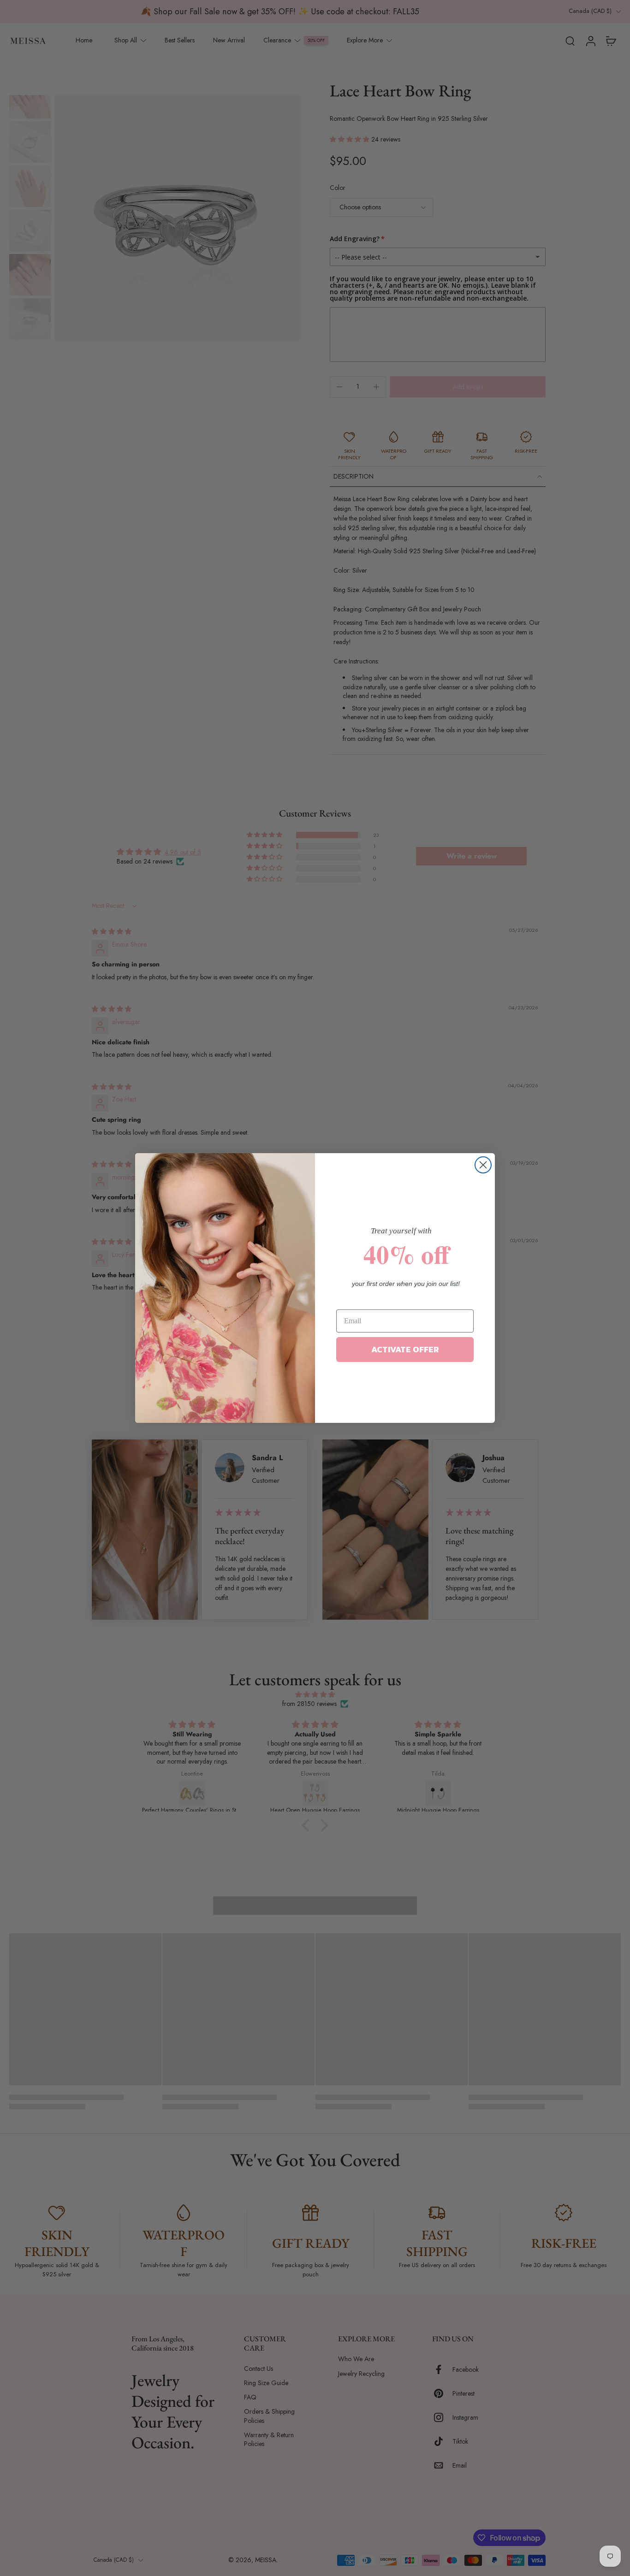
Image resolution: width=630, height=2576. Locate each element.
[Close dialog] (483, 1165)
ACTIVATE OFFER (405, 1349)
